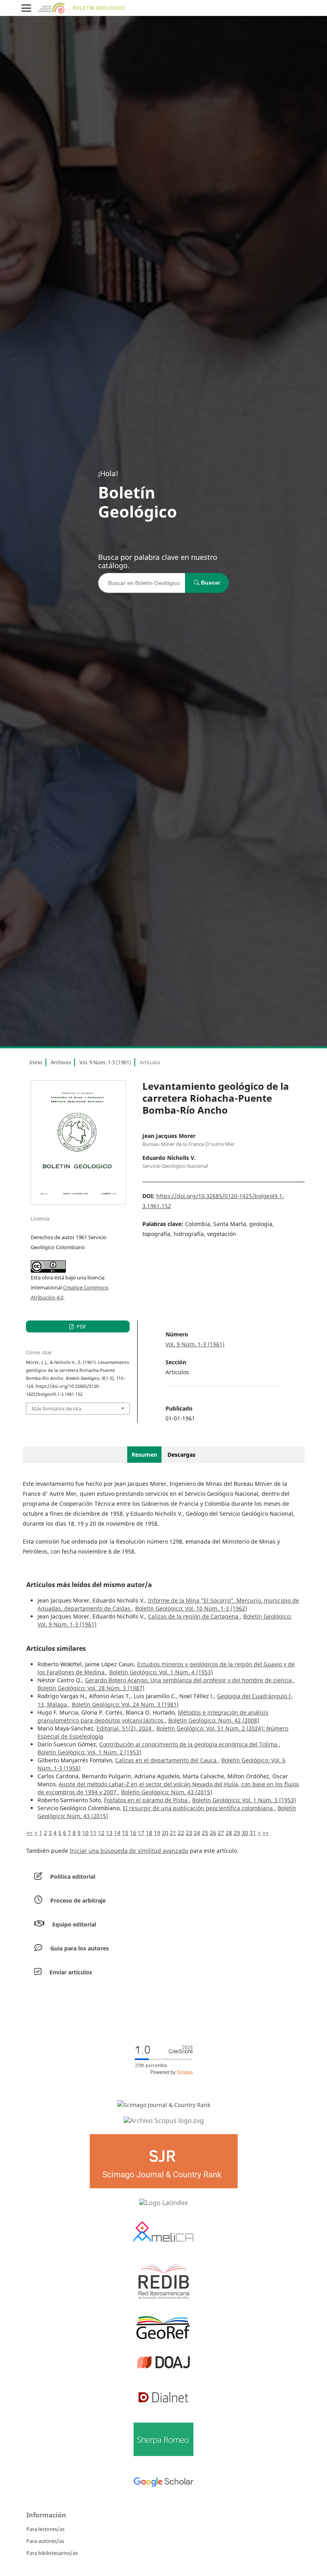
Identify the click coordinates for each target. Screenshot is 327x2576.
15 (125, 1833)
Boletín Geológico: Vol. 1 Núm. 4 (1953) (161, 1672)
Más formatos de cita (56, 1409)
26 (213, 1833)
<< (30, 1833)
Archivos (61, 1062)
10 (85, 1833)
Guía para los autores (80, 1948)
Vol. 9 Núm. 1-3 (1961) (105, 1062)
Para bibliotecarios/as (52, 2553)
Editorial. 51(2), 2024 (125, 1728)
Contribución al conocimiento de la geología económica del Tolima (189, 1744)
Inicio (36, 1062)
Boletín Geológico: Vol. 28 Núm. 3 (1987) (91, 1688)
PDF (81, 1326)
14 (117, 1833)
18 (149, 1833)
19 (157, 1833)
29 (237, 1833)
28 (229, 1833)
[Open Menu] (26, 8)
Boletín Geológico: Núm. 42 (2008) (214, 1720)
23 (189, 1833)
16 (133, 1833)
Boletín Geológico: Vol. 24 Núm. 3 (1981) (125, 1704)
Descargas (181, 1455)
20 (165, 1833)
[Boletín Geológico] (163, 2120)
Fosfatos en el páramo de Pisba (147, 1800)
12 (101, 1833)
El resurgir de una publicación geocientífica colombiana (199, 1808)
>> (266, 1833)
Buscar (210, 583)
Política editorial (73, 1877)
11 (93, 1833)
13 (109, 1833)
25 (205, 1833)
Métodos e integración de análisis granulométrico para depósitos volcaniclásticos (153, 1716)
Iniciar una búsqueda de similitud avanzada (129, 1851)
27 (221, 1833)
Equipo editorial (74, 1924)
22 (181, 1833)
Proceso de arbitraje (78, 1900)
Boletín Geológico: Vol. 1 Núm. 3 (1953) (244, 1800)
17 (141, 1833)
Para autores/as (45, 2541)
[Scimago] (164, 2105)
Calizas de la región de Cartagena (194, 1616)
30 (245, 1833)
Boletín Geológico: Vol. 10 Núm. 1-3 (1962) (191, 1608)
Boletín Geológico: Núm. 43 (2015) (167, 1792)
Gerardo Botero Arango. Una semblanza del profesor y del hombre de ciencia (189, 1680)
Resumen (144, 1455)
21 (173, 1833)
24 (197, 1833)
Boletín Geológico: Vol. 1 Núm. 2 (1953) (89, 1752)
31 (253, 1833)
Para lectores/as (45, 2529)
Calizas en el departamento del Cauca (167, 1760)
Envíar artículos (71, 1972)
